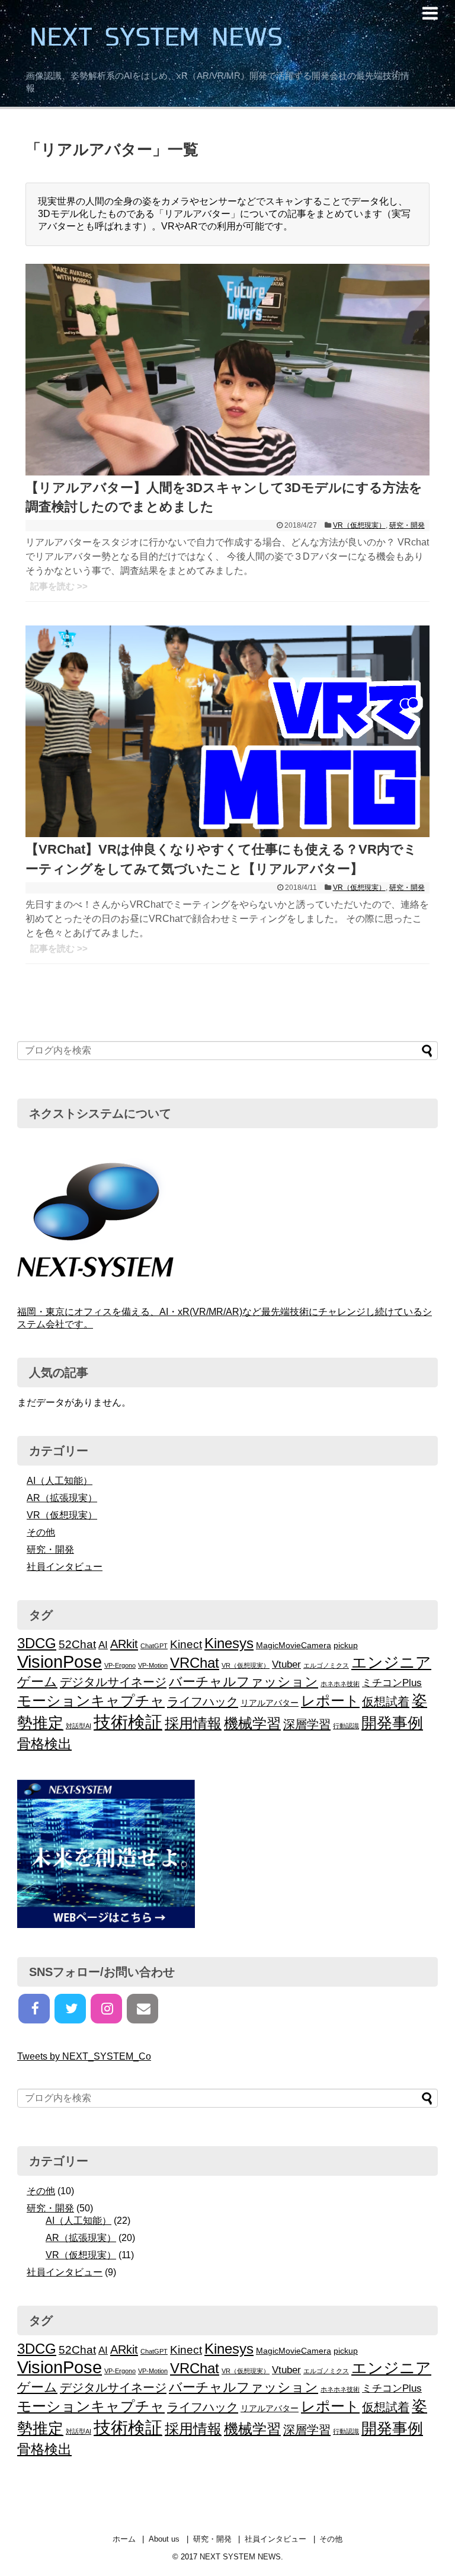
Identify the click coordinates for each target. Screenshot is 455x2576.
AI (103, 1645)
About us (164, 2539)
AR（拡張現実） (62, 1498)
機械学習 (252, 1723)
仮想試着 (386, 1702)
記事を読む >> (59, 586)
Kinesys (229, 1643)
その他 (41, 1532)
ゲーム (37, 1682)
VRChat (195, 1663)
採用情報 (193, 1723)
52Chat (77, 1644)
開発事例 (392, 1723)
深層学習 (307, 1724)
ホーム (124, 2539)
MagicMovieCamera (294, 1645)
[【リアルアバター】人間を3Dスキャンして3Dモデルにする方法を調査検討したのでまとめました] (227, 472)
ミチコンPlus (392, 1683)
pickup (346, 1645)
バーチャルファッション (243, 1682)
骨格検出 (44, 1744)
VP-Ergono (120, 1665)
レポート (330, 1701)
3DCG (37, 1643)
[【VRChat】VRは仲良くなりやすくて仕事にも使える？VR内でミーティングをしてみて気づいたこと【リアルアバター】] (227, 834)
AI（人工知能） (60, 1481)
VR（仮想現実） (359, 525)
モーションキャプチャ (91, 1701)
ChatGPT (154, 1646)
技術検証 (128, 1722)
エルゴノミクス (326, 1665)
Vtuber (286, 1664)
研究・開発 (407, 525)
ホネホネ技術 (340, 1684)
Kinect (186, 1644)
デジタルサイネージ (113, 1682)
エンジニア (391, 1662)
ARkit (124, 1644)
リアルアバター (270, 1703)
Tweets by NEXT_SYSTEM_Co (84, 2056)
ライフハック (203, 1702)
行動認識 (346, 1726)
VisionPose (60, 1662)
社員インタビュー (65, 1567)
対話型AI (78, 1726)
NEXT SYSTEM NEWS (219, 36)
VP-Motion (153, 1665)
